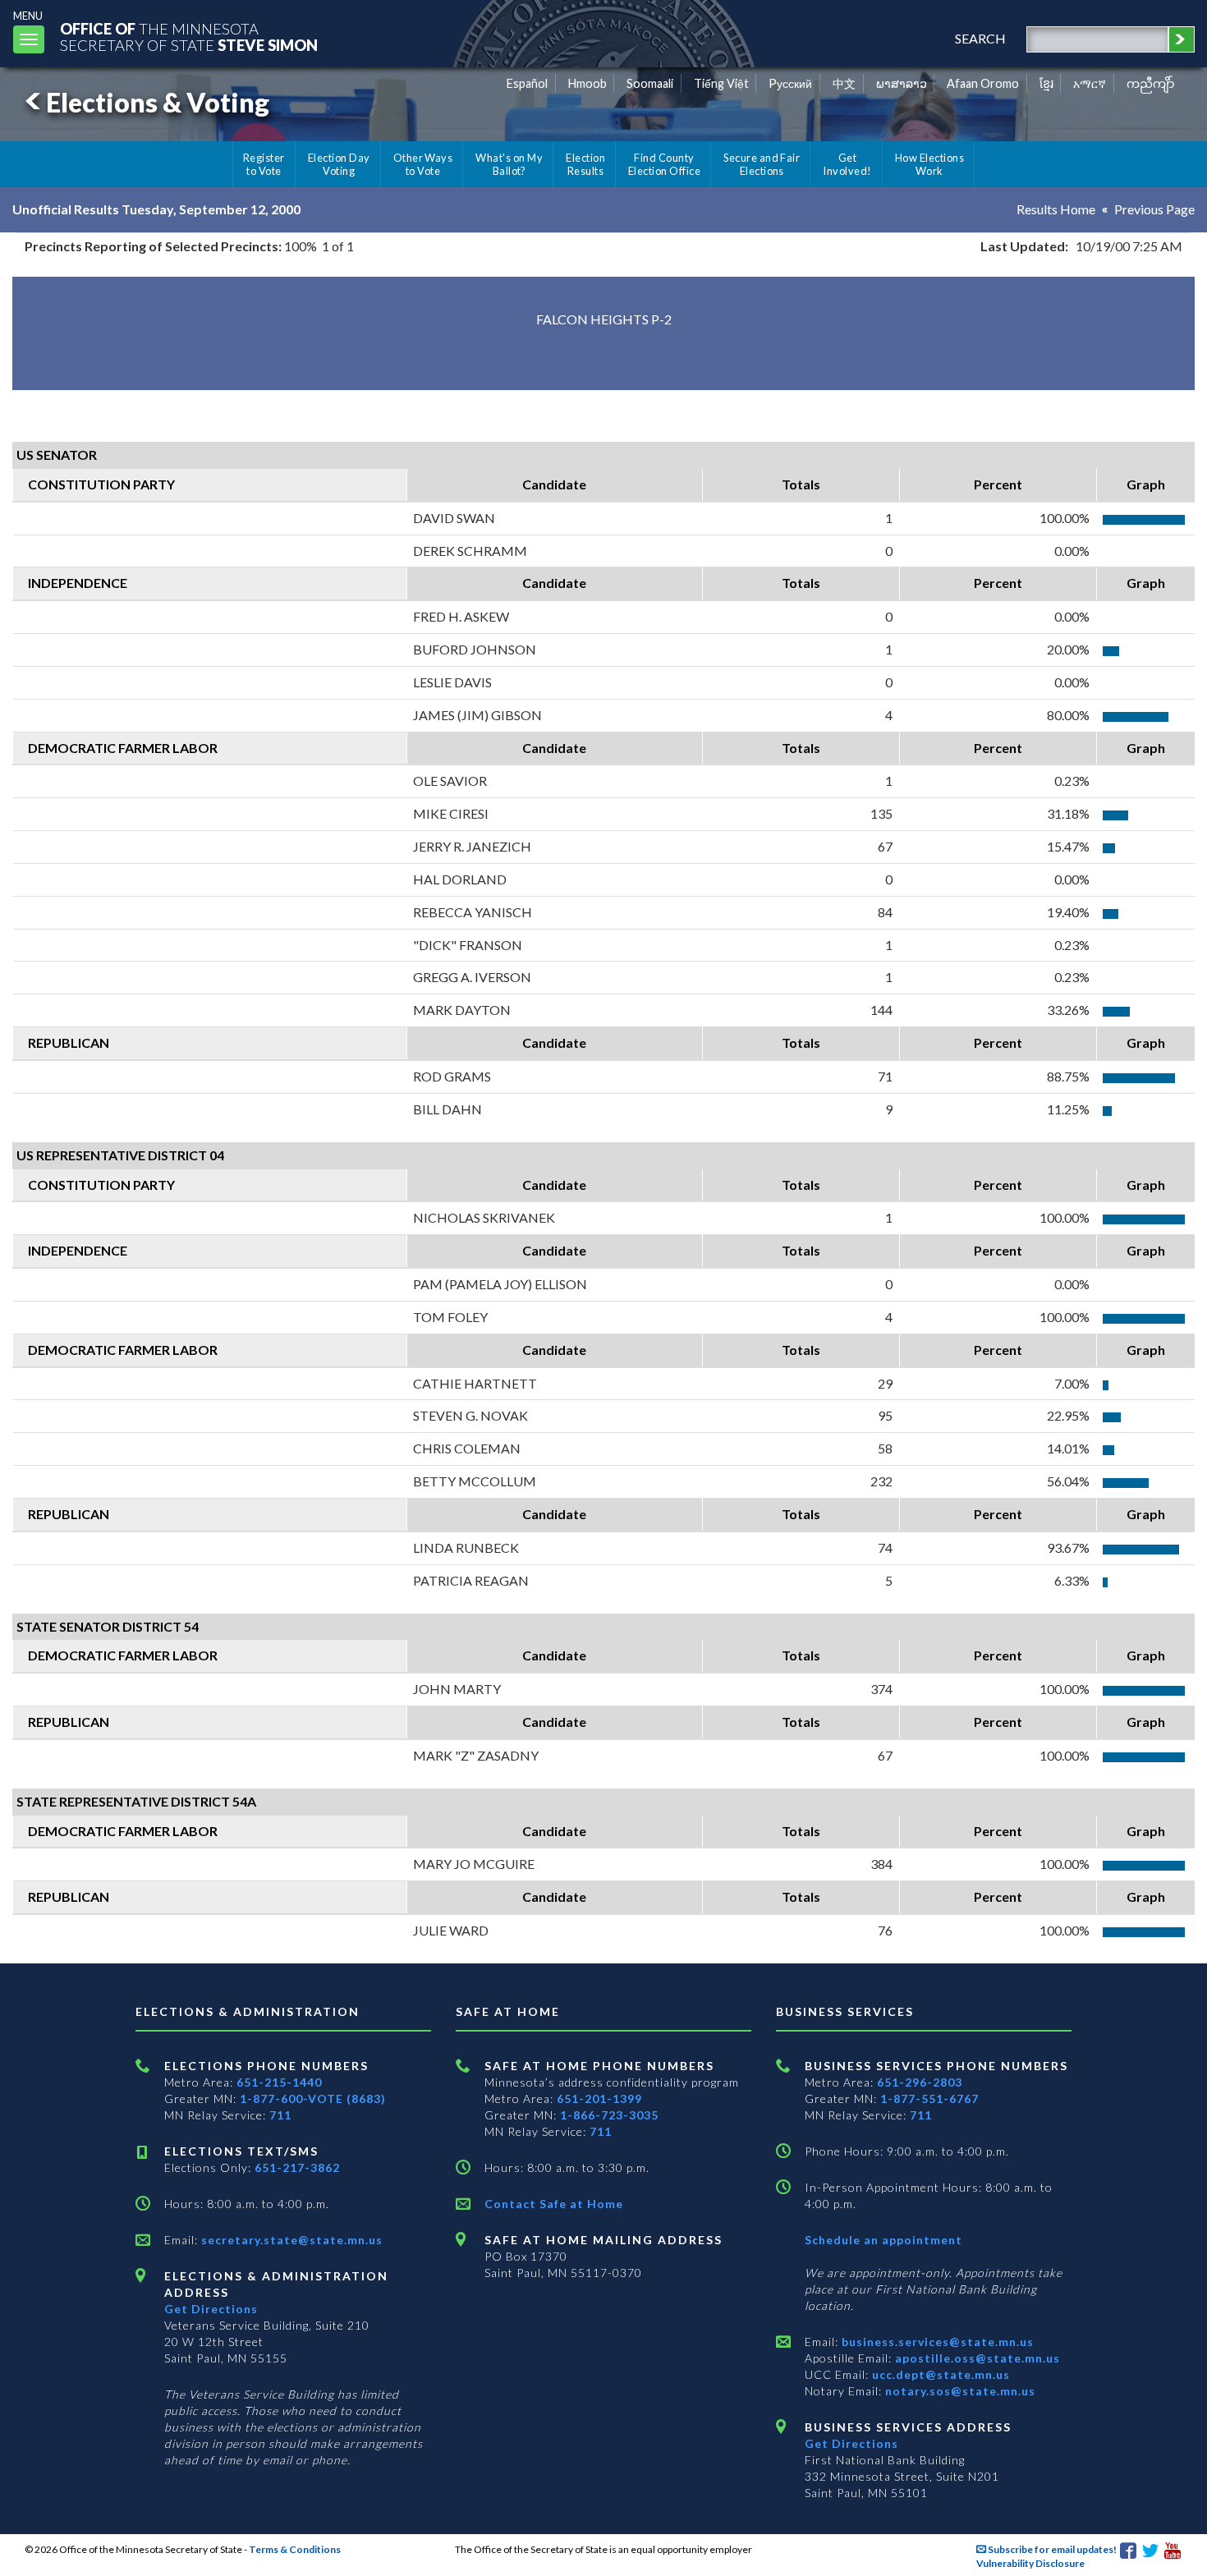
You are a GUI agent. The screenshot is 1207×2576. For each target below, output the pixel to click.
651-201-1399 (599, 2098)
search (980, 38)
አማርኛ (1090, 83)
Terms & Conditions (295, 2549)
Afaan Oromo (983, 83)
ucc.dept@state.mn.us (939, 2374)
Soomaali (650, 83)
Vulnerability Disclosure (1030, 2563)
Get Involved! (847, 164)
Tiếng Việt (721, 83)
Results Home (1056, 209)
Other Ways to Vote (423, 164)
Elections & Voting (158, 102)
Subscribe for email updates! (1051, 2549)
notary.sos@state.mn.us (959, 2391)
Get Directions (211, 2309)
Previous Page (1154, 209)
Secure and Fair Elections (762, 164)
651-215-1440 (279, 2082)
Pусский (790, 83)
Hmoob (587, 83)
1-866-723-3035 (609, 2115)
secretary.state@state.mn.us (290, 2240)
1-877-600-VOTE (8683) (313, 2098)
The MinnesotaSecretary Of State (189, 37)
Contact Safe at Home (554, 2204)
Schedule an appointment (883, 2240)
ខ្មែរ (1046, 83)
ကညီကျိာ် (1151, 83)
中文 (844, 83)
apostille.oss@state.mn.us (976, 2358)
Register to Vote (264, 164)
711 (280, 2115)
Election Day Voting (339, 164)
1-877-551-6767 (929, 2098)
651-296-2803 (920, 2082)
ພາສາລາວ (902, 83)
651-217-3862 (297, 2167)
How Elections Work (929, 164)
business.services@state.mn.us (936, 2342)
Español (527, 83)
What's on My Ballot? (509, 164)
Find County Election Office (664, 164)
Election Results (585, 164)
